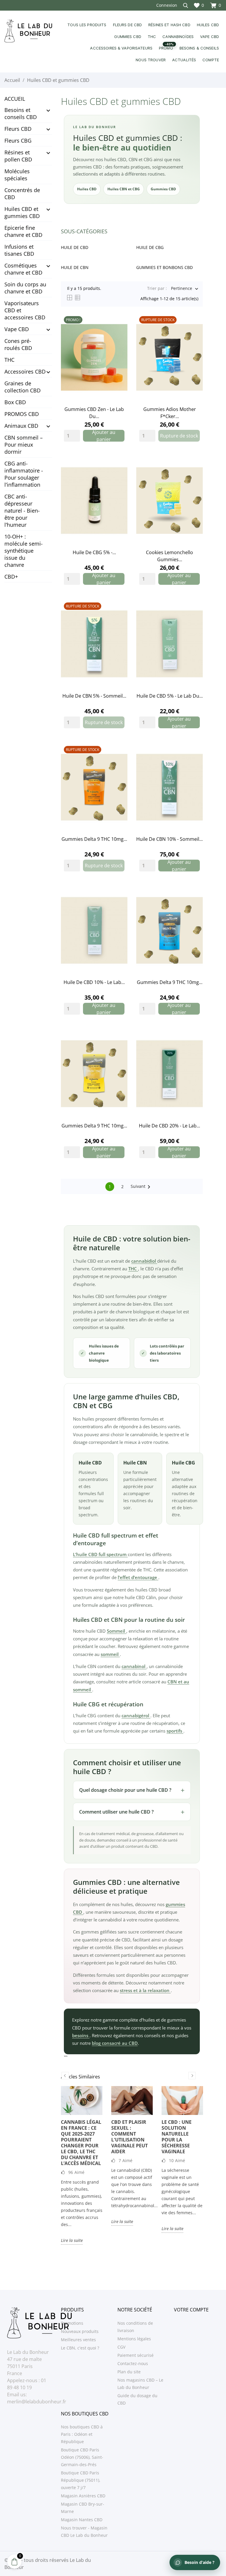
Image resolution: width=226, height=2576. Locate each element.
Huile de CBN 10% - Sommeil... (169, 839)
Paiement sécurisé (136, 2355)
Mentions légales (134, 2339)
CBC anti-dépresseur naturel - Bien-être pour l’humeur (22, 511)
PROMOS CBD (22, 414)
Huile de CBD (75, 247)
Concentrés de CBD (22, 194)
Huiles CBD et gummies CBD (22, 212)
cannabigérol (136, 1715)
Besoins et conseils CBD (21, 113)
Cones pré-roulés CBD (18, 344)
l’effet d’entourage (138, 1577)
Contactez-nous (133, 2363)
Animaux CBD (21, 426)
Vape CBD (17, 329)
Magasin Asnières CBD (83, 2496)
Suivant (142, 1187)
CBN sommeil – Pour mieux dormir (24, 445)
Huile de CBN (75, 267)
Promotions (72, 2323)
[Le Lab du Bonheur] (28, 31)
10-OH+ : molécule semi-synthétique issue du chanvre (24, 551)
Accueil (15, 99)
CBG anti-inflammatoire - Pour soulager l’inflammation (24, 474)
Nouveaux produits (80, 2331)
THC (9, 360)
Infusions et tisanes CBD (19, 250)
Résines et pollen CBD (18, 156)
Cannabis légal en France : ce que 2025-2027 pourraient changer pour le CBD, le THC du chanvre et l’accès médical (81, 2143)
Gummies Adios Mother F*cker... (170, 413)
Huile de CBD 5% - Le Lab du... (170, 696)
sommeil (110, 1654)
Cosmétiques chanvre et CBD (23, 269)
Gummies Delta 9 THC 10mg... (94, 839)
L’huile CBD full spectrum (100, 1554)
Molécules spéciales (17, 175)
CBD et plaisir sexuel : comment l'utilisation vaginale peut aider (129, 2137)
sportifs (175, 1731)
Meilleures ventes (78, 2340)
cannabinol (134, 1666)
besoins (81, 2035)
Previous (65, 2076)
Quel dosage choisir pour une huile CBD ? (125, 1790)
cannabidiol (144, 1261)
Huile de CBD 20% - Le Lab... (169, 1126)
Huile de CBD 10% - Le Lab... (94, 982)
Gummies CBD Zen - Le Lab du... (94, 413)
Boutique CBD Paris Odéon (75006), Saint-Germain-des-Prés (82, 2457)
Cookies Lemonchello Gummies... (169, 556)
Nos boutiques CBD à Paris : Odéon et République (82, 2434)
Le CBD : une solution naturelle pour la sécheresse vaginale (177, 2137)
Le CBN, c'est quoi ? (80, 2348)
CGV (121, 2347)
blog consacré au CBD (115, 2043)
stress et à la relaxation (145, 1990)
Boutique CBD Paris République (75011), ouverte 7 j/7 (81, 2480)
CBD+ (11, 577)
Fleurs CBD (18, 129)
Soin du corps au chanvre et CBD (25, 288)
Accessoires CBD (25, 371)
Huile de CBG (150, 247)
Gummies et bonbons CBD (164, 267)
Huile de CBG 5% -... (94, 552)
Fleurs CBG (18, 141)
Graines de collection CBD (23, 387)
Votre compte (191, 2310)
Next (192, 2076)
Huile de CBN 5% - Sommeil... (94, 696)
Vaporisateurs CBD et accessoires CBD (25, 310)
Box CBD (15, 402)
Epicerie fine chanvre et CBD (23, 231)
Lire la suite (72, 2240)
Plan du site (129, 2372)
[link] (94, 357)
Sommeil (117, 1631)
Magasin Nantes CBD (82, 2520)
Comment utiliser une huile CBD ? (116, 1812)
